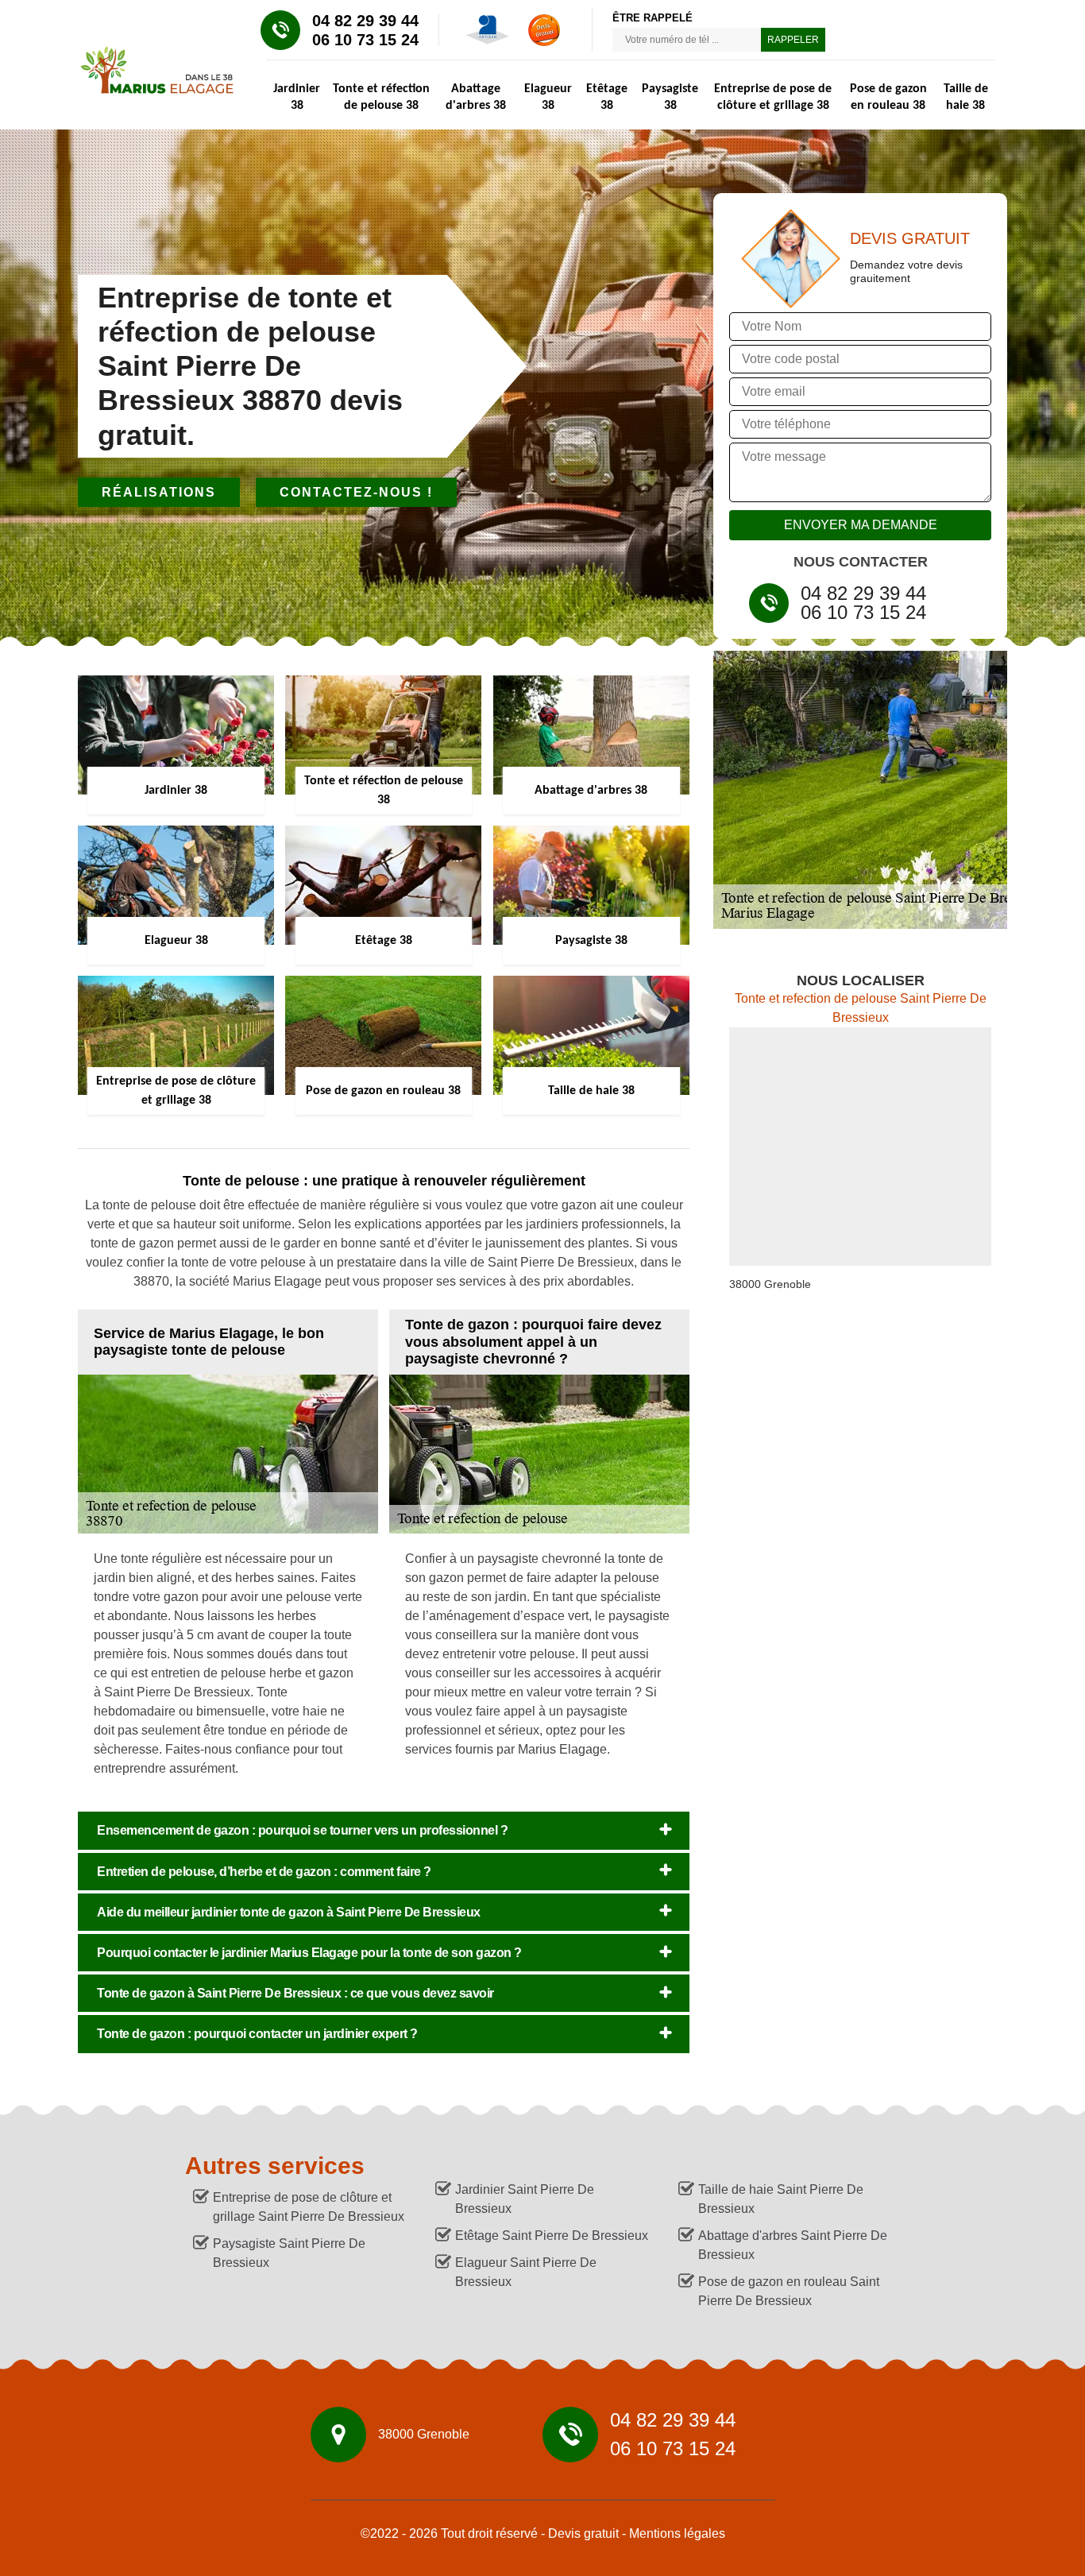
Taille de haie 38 (966, 97)
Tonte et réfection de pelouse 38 (381, 97)
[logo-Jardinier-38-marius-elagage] (150, 68)
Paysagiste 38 (670, 97)
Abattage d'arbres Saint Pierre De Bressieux (793, 2245)
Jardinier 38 (297, 97)
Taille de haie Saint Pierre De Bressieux (781, 2199)
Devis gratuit (583, 2533)
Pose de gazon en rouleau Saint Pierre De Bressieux (789, 2291)
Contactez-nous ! (356, 492)
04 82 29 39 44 (365, 21)
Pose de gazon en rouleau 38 (888, 97)
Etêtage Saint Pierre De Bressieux (552, 2236)
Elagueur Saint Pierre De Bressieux (526, 2272)
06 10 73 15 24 (365, 40)
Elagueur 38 (548, 97)
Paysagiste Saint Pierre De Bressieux (289, 2253)
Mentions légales (677, 2533)
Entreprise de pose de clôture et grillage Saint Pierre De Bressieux (309, 2207)
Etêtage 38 (607, 97)
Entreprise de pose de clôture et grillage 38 (773, 97)
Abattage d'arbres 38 (476, 97)
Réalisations (159, 492)
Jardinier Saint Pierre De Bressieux (525, 2199)
